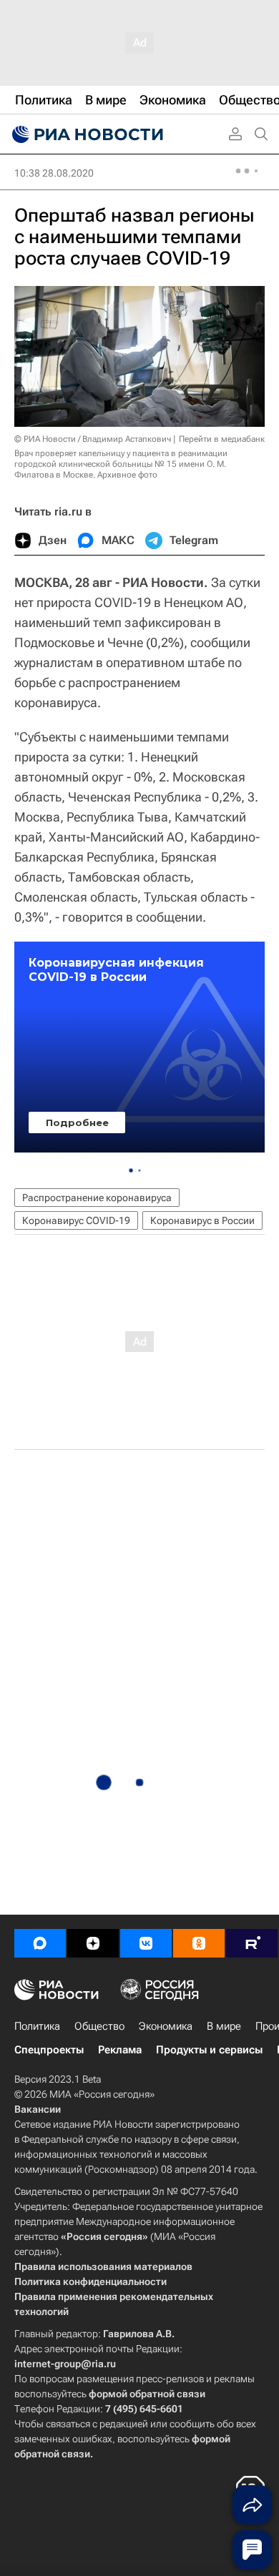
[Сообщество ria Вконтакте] (146, 1943)
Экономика (166, 2026)
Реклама (120, 2050)
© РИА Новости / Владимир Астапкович (93, 439)
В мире (224, 2026)
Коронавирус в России (202, 1220)
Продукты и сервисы (209, 2050)
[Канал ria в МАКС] (40, 1943)
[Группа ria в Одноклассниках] (199, 1943)
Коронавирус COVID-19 (76, 1220)
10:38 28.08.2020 (54, 173)
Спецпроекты (49, 2050)
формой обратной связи (147, 2394)
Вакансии (38, 2109)
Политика (37, 2026)
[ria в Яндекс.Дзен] (93, 1943)
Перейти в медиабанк (222, 439)
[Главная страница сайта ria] (86, 134)
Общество (99, 2026)
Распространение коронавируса (97, 1198)
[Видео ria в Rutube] (252, 1943)
